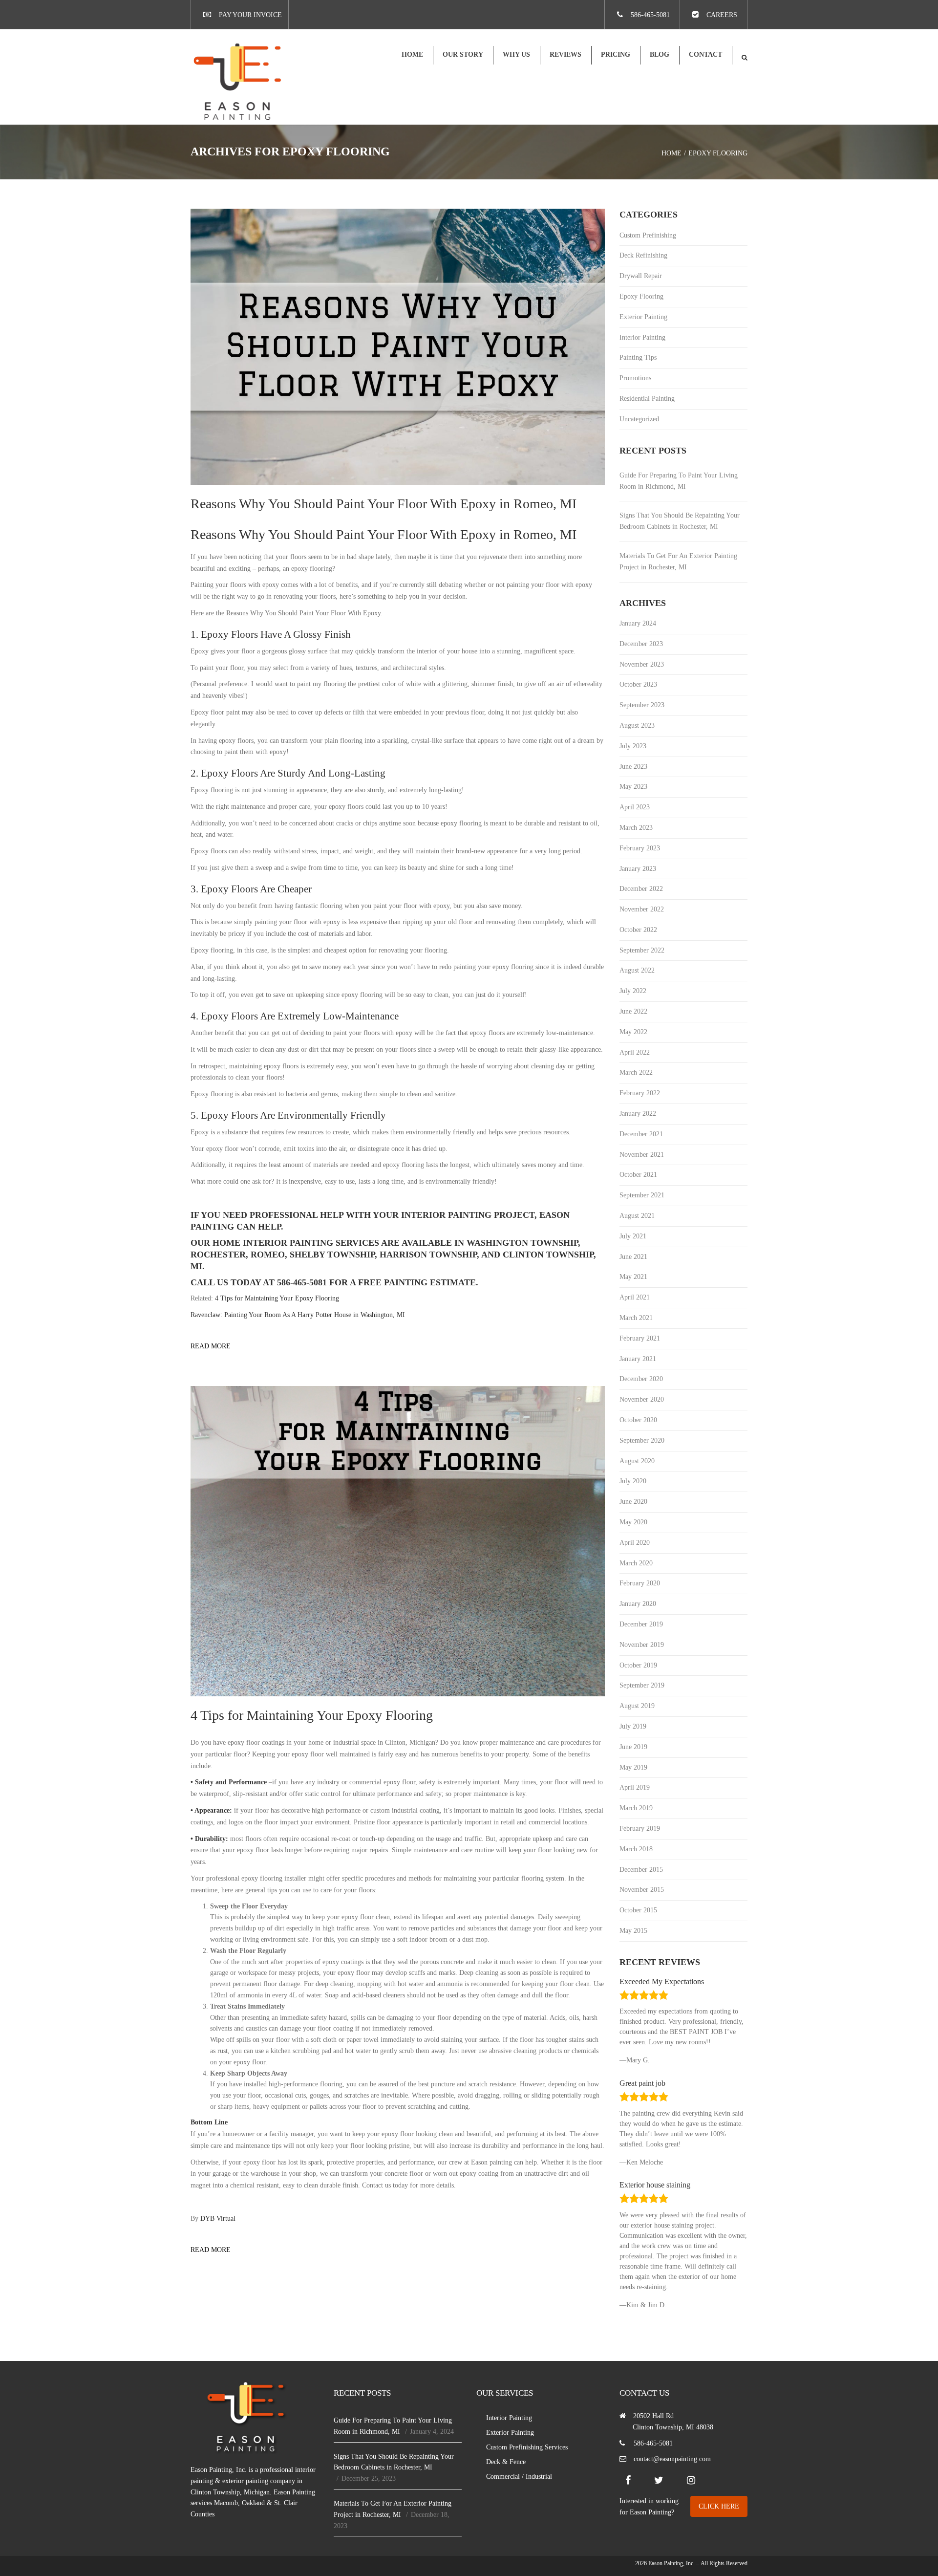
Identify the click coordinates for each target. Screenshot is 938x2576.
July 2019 (633, 1726)
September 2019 (642, 1685)
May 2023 (633, 787)
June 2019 (633, 1747)
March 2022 (636, 1072)
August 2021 (637, 1216)
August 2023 (637, 725)
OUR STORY (463, 54)
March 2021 (636, 1318)
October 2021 (638, 1175)
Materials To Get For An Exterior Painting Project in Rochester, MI (678, 562)
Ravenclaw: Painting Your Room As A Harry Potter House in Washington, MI (298, 1315)
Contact (705, 54)
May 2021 (633, 1277)
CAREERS (722, 15)
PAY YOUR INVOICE (250, 15)
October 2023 (638, 684)
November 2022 (642, 909)
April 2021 (635, 1297)
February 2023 (640, 848)
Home (672, 153)
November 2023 (642, 664)
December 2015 (641, 1870)
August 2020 (637, 1461)
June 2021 (633, 1257)
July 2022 (633, 991)
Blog (660, 54)
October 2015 (638, 1910)
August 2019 (637, 1706)
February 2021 (640, 1338)
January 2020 (638, 1604)
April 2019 (635, 1787)
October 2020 (638, 1420)
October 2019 (638, 1665)
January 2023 (638, 869)
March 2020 (636, 1563)
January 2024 (638, 623)
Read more (211, 1346)
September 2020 (642, 1440)
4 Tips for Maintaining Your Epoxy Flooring (277, 1298)
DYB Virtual (218, 2219)
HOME (412, 54)
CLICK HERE (719, 2506)
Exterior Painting (643, 317)
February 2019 (640, 1829)
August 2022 (637, 970)
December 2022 (641, 889)
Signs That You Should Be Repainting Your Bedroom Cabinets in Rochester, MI (680, 521)
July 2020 (633, 1481)
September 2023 (642, 705)
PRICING (616, 54)
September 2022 (642, 950)
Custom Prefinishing (648, 235)
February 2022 (640, 1093)
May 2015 (633, 1931)
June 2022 (633, 1011)
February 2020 (640, 1583)
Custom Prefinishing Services (527, 2447)
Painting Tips (638, 357)
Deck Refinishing (643, 255)
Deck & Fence (506, 2462)
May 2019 (633, 1767)
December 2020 (641, 1379)
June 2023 (633, 767)
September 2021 (642, 1195)
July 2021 (633, 1236)
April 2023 (635, 807)
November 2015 (642, 1890)
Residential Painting (647, 399)
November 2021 (642, 1155)
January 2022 (638, 1114)
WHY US (516, 54)
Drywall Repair (641, 276)
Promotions (635, 378)
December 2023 (641, 644)
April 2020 (635, 1543)
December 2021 (641, 1134)
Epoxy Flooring (641, 296)
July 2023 (633, 746)
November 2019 (642, 1645)
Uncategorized (639, 419)
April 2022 (635, 1052)
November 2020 (642, 1399)
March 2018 (636, 1849)
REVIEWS (565, 54)
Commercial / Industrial (519, 2477)
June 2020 (633, 1502)
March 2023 (636, 828)
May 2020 (633, 1522)
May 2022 (633, 1032)
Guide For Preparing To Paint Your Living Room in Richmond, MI (679, 481)
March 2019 (636, 1808)
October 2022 (638, 930)
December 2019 (641, 1624)
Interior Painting (642, 337)
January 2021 (638, 1359)
